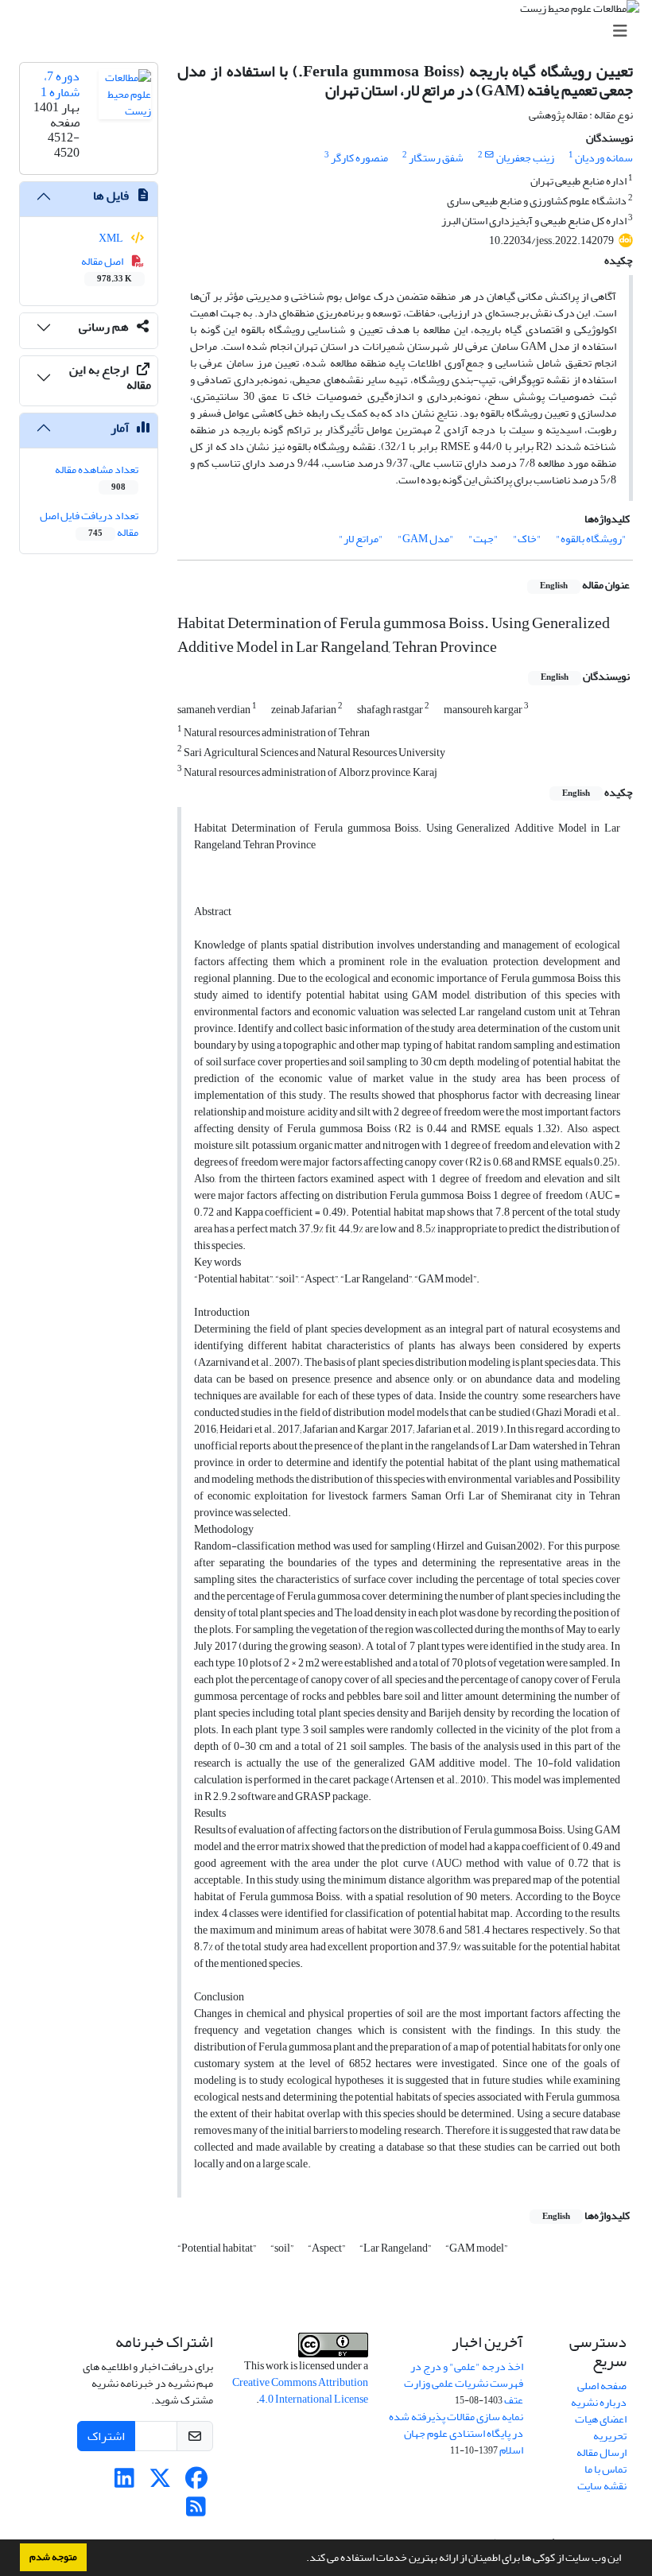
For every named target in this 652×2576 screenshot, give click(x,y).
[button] (302, 2559)
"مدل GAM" (426, 539)
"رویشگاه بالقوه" (591, 539)
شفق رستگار (436, 158)
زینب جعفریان (525, 158)
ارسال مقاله (602, 2452)
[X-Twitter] (160, 2483)
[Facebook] (196, 2483)
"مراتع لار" (361, 539)
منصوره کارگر (359, 158)
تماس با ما (605, 2469)
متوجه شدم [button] (53, 2557)
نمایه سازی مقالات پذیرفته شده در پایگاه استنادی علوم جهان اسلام (456, 2433)
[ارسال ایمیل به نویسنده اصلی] (489, 155)
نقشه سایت (602, 2486)
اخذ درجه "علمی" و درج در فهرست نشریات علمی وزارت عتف (464, 2383)
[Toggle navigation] (331, 31)
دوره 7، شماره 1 (60, 84)
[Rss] (196, 2511)
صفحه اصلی (602, 2386)
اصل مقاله (107, 269)
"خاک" (527, 539)
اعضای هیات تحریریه (601, 2427)
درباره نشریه (599, 2402)
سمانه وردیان (604, 158)
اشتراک (106, 2436)
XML (112, 238)
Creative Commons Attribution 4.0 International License (300, 2391)
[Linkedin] (124, 2483)
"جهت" (483, 539)
